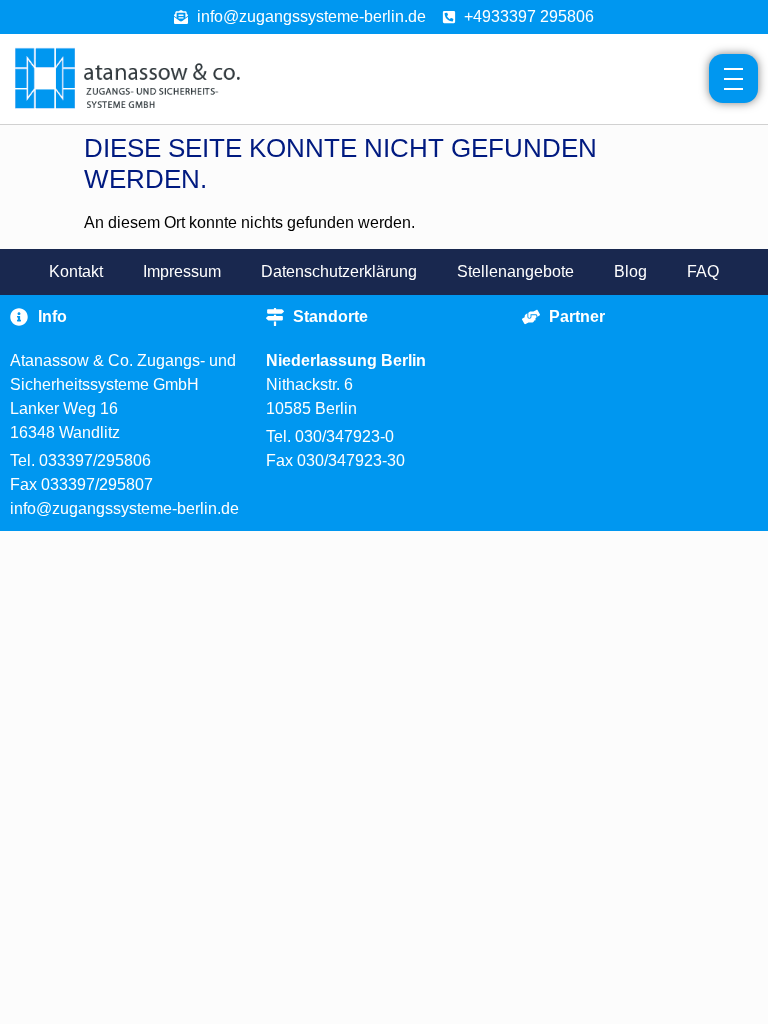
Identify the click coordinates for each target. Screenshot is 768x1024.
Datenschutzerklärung (339, 271)
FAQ (703, 271)
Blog (630, 271)
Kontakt (76, 271)
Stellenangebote (515, 271)
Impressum (182, 271)
